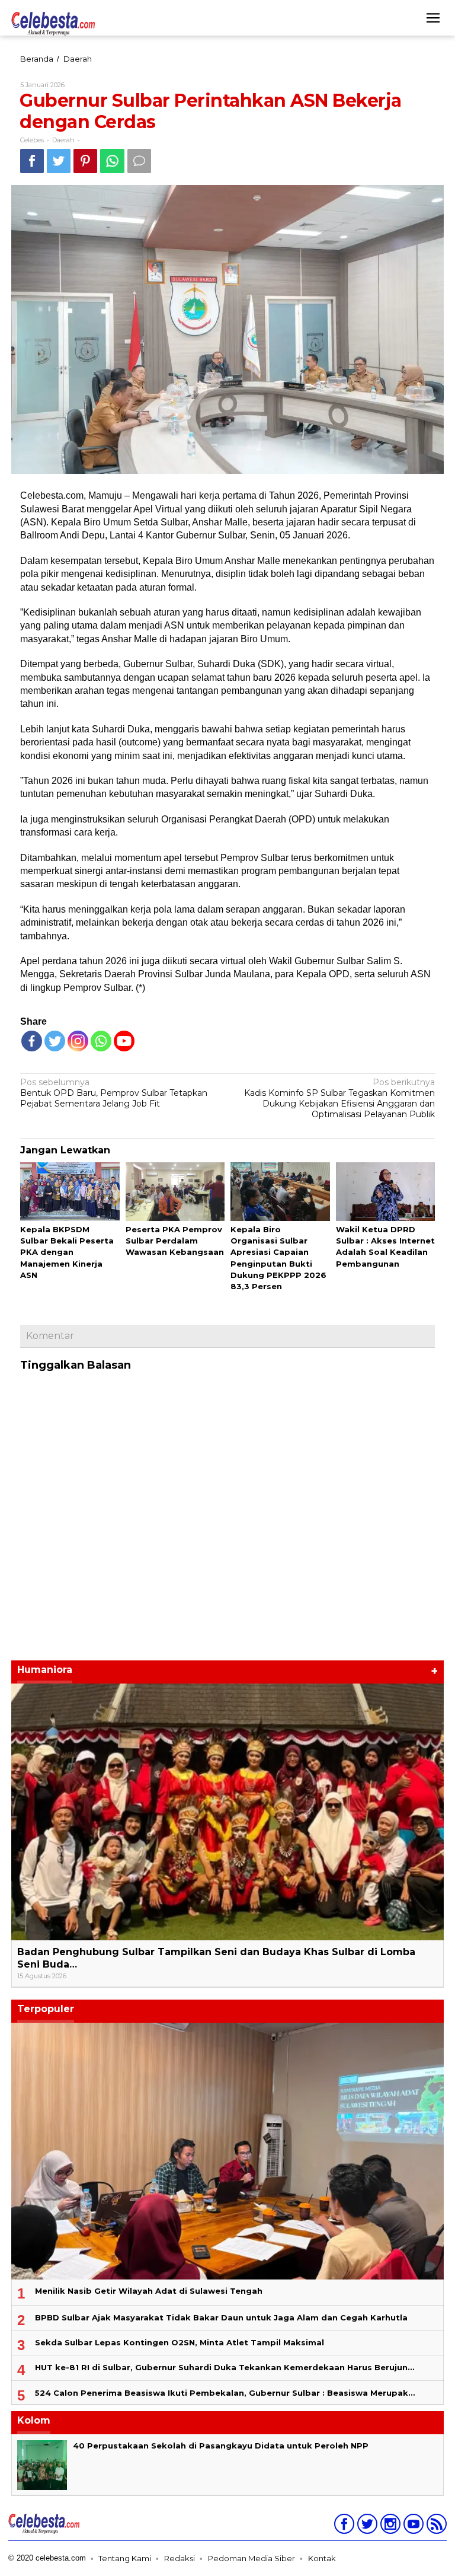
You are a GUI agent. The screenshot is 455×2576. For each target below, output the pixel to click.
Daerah (63, 140)
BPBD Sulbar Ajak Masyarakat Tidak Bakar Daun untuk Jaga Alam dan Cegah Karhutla (221, 2317)
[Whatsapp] (112, 161)
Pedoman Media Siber (251, 2558)
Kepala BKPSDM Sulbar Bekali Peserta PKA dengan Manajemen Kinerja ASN (67, 1252)
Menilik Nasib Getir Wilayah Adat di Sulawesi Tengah (149, 2291)
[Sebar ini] (32, 161)
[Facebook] (32, 1041)
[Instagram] (389, 2526)
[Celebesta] (53, 23)
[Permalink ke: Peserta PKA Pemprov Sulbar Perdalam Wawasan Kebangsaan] (175, 1192)
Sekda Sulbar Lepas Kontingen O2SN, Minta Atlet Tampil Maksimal (180, 2342)
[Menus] (433, 18)
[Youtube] (412, 2526)
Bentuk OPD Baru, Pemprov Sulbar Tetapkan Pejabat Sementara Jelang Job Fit (114, 1093)
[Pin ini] (85, 161)
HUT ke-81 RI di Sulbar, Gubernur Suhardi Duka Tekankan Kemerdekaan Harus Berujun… (225, 2367)
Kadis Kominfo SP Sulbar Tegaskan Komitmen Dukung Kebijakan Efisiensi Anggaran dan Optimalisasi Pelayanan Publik (339, 1099)
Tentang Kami (125, 2558)
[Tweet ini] (59, 161)
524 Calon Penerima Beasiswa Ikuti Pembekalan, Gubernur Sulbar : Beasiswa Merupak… (225, 2393)
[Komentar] (139, 161)
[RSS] (435, 2526)
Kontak (322, 2558)
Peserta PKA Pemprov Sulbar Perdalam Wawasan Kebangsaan (175, 1241)
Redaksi (180, 2558)
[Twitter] (55, 1041)
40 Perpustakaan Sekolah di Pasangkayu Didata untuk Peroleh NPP (221, 2446)
